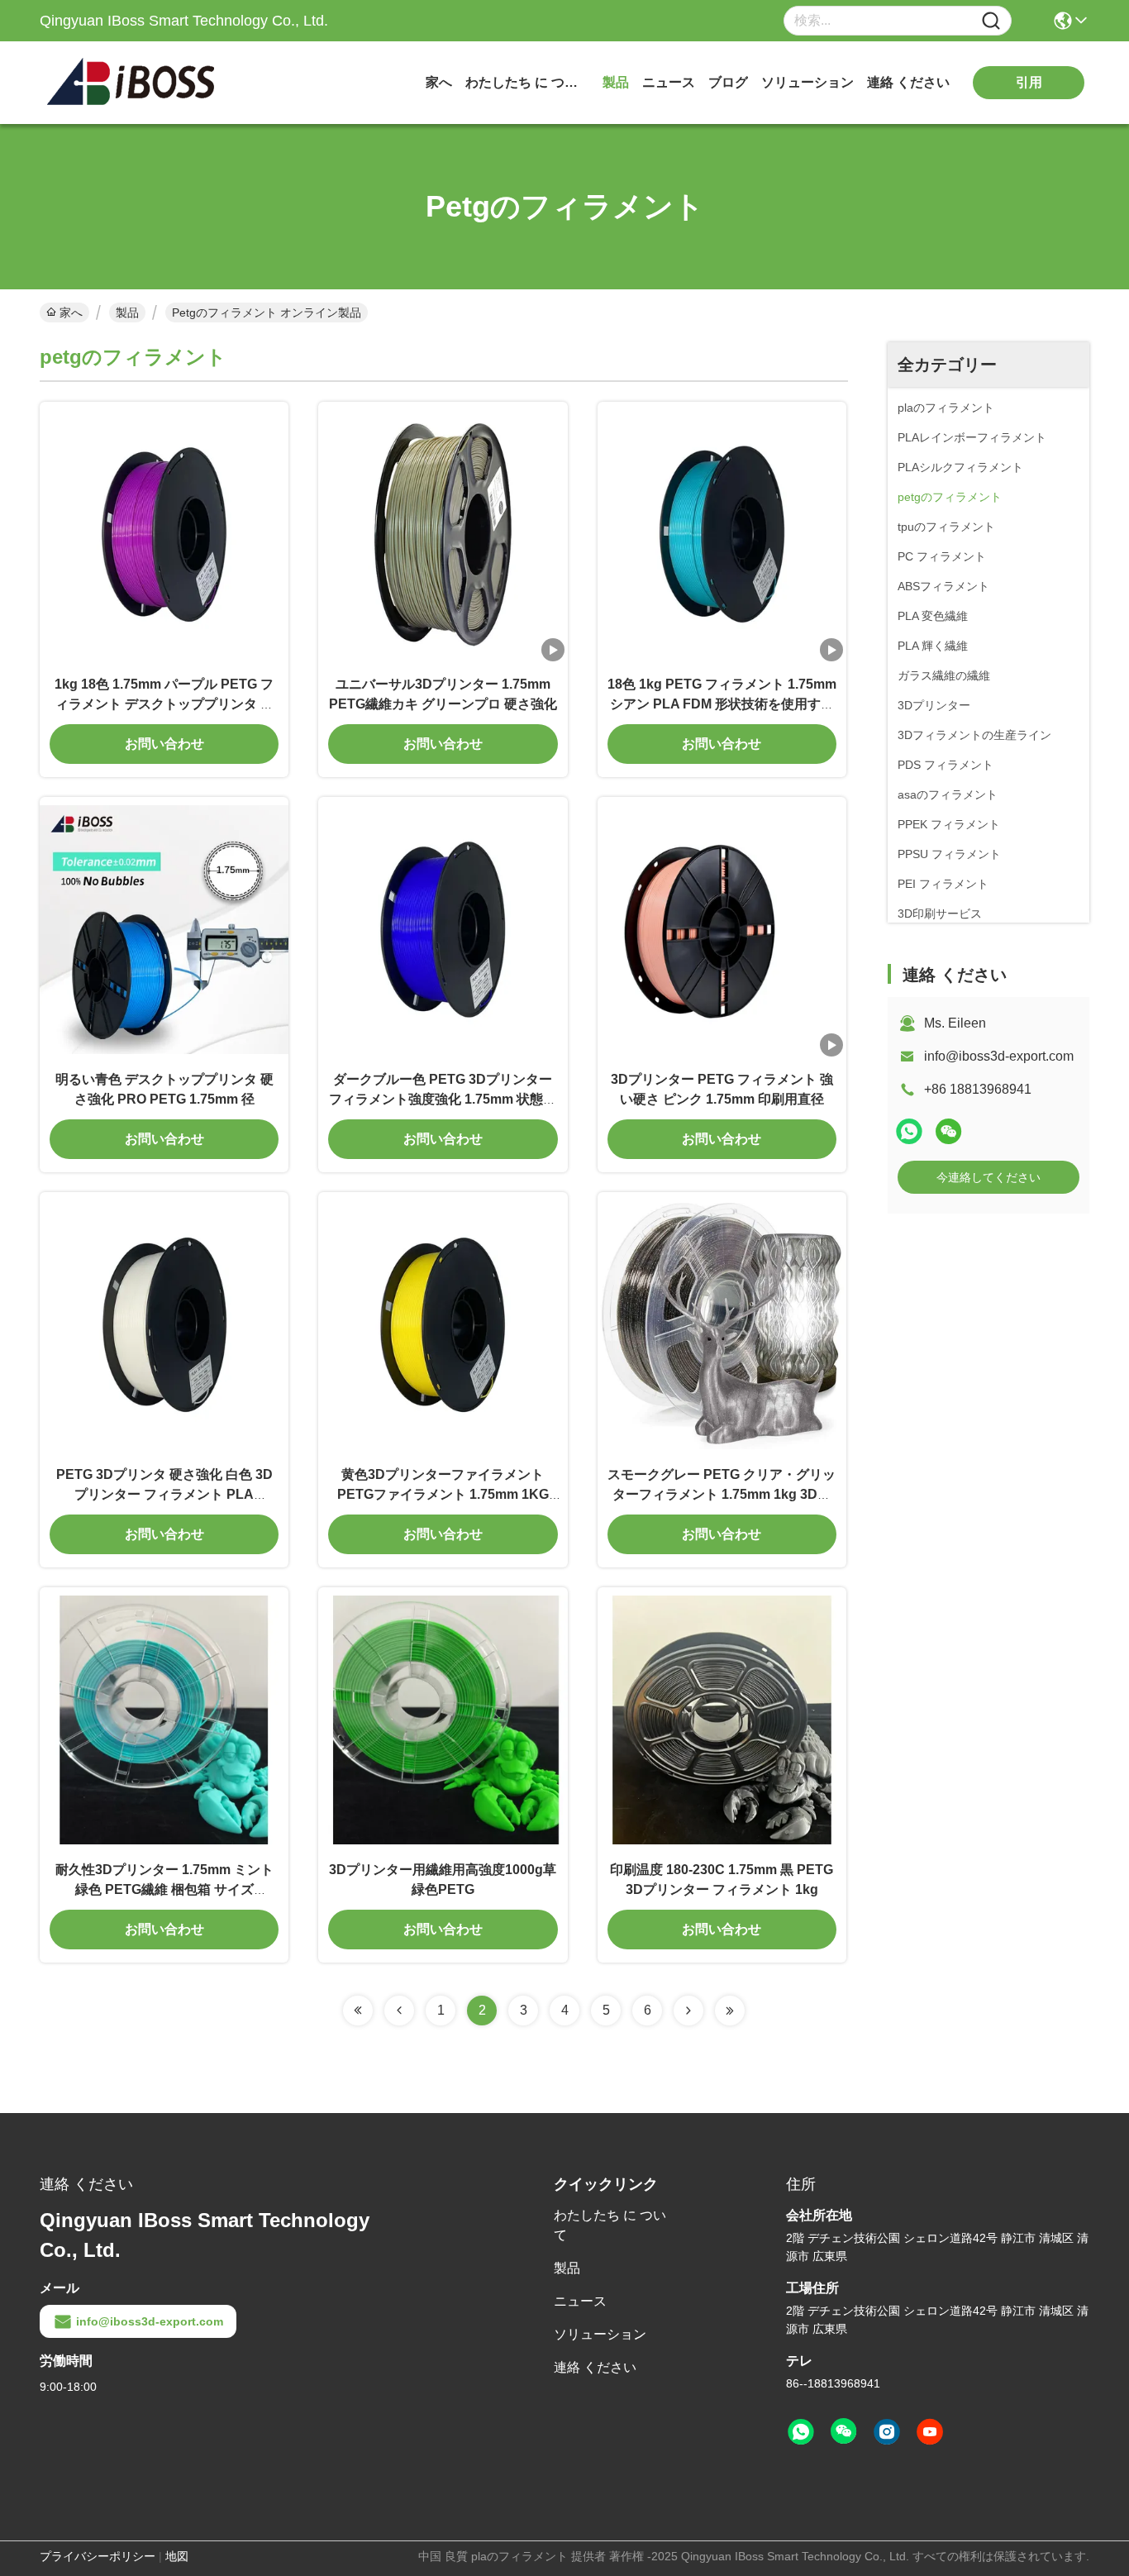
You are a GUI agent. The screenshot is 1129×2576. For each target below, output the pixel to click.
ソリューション (807, 82)
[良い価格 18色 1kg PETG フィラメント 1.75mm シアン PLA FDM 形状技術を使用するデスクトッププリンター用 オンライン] (722, 533)
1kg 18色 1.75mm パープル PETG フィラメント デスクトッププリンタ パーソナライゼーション (164, 704)
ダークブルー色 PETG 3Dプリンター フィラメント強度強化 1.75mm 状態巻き (443, 1099)
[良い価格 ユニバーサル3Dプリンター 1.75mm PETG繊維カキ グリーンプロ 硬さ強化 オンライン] (443, 533)
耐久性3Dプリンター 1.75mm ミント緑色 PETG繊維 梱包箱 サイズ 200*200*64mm (164, 1889)
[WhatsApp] (909, 1131)
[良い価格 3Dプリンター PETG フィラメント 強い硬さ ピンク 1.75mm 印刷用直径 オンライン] (722, 928)
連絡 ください (908, 82)
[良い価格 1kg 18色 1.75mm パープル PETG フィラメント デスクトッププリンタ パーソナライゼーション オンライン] (164, 533)
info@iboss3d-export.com (999, 1056)
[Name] (991, 21)
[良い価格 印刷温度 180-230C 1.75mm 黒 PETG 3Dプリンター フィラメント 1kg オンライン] (722, 1719)
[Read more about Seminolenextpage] (358, 2011)
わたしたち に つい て (527, 82)
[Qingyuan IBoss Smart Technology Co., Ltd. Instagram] (887, 2432)
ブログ (728, 82)
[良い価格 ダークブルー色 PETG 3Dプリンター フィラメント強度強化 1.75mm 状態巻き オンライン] (443, 928)
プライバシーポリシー (98, 2556)
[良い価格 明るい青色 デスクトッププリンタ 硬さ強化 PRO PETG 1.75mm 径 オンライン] (164, 928)
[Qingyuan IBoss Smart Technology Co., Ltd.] (131, 83)
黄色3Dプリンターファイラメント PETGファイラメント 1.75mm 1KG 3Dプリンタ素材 (443, 1494)
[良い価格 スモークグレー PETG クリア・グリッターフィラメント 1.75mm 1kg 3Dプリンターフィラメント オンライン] (722, 1324)
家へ (439, 82)
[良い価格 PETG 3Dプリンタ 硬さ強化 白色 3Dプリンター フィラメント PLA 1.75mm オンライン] (164, 1324)
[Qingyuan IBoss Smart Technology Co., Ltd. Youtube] (930, 2432)
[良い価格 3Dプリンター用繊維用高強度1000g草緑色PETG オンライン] (443, 1719)
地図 (177, 2556)
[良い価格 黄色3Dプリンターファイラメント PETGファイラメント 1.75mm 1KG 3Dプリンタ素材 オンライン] (443, 1324)
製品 (616, 82)
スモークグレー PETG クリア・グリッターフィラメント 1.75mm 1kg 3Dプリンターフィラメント (722, 1494)
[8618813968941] (801, 2432)
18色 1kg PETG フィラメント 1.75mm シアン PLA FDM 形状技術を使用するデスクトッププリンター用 (722, 704)
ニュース (669, 82)
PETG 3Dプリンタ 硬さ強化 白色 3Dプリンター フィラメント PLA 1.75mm (164, 1494)
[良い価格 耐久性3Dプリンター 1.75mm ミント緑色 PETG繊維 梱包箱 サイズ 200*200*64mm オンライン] (164, 1719)
